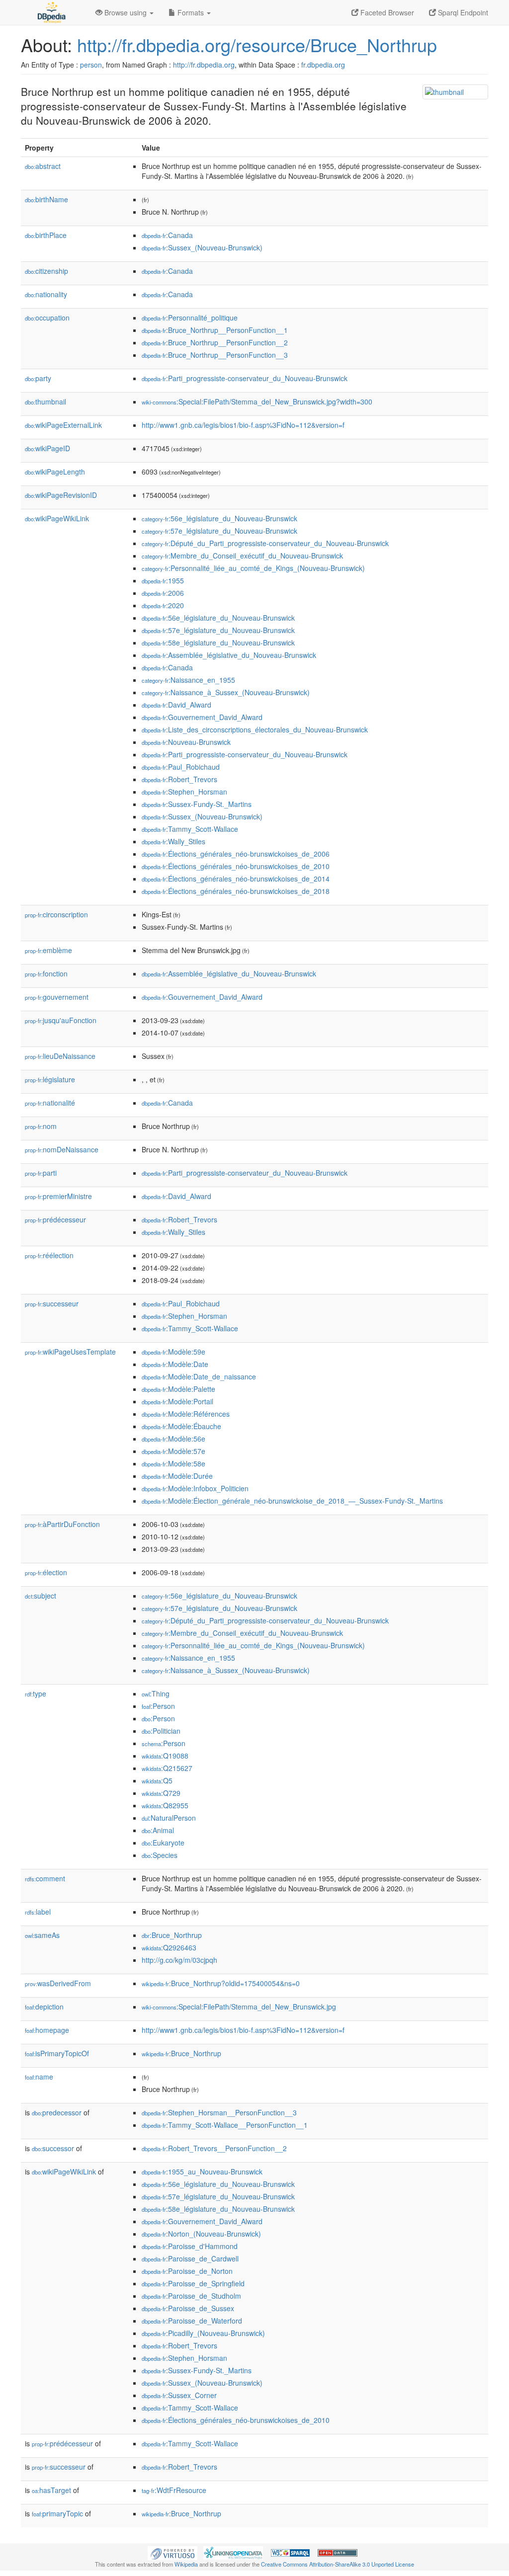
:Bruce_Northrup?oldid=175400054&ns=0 (221, 1983)
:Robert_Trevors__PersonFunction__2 (214, 2148)
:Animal (158, 1830)
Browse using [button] (126, 12)
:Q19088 (165, 1756)
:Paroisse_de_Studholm (191, 2296)
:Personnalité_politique (190, 318)
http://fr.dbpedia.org (204, 65)
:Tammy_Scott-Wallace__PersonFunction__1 (225, 2125)
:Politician (161, 1731)
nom (41, 1126)
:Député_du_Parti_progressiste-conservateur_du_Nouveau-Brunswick (265, 543)
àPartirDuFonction (62, 1524)
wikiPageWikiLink (57, 518)
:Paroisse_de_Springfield (193, 2283)
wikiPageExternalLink (63, 425)
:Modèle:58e (173, 1463)
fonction (46, 973)
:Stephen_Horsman (184, 792)
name (39, 2077)
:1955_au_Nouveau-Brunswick (202, 2172)
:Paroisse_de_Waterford (192, 2321)
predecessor (57, 2112)
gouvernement (57, 997)
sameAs (42, 1935)
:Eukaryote (163, 1843)
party (38, 378)
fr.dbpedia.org (323, 65)
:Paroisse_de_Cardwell (190, 2258)
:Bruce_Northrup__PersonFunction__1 (215, 330)
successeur (52, 1303)
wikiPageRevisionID (61, 495)
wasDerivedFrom (58, 1983)
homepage (47, 2030)
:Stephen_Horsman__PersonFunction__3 (219, 2112)
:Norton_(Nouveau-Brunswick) (201, 2234)
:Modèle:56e (173, 1439)
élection (46, 1572)
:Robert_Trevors (179, 779)
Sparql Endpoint (462, 12)
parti (41, 1173)
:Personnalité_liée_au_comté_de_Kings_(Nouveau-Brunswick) (253, 568)
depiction (44, 2007)
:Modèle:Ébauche (181, 1426)
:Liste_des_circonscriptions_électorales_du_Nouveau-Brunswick (255, 729)
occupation (47, 318)
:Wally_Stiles (173, 841)
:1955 (163, 580)
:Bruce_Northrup (172, 1935)
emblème (48, 950)
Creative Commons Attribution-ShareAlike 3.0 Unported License (338, 2564)
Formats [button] (191, 12)
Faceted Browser (386, 12)
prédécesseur (55, 1219)
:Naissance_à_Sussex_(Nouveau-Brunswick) (226, 692)
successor (53, 2148)
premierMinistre (58, 1196)
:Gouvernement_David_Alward (202, 717)
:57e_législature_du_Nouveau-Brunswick (219, 531)
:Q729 (161, 1793)
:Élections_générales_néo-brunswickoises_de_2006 (236, 854)
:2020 (163, 605)
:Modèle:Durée (177, 1476)
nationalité (50, 1103)
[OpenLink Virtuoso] (172, 2552)
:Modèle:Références (186, 1414)
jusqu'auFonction (61, 1020)
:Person (158, 1706)
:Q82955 (165, 1805)
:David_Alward (176, 705)
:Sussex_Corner (179, 2395)
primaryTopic (57, 2513)
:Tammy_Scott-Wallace (190, 829)
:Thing (156, 1693)
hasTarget (51, 2490)
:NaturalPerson (169, 1818)
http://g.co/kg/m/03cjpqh (179, 1960)
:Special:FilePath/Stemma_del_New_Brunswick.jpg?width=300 (257, 402)
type (36, 1693)
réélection (49, 1255)
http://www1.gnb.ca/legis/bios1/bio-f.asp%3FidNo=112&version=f (243, 425)
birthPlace (46, 235)
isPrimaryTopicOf (57, 2053)
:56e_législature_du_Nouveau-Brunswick (219, 518)
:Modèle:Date (175, 1364)
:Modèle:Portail (177, 1401)
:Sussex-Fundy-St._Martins (197, 804)
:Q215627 (167, 1768)
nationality (46, 294)
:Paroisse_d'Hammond (190, 2246)
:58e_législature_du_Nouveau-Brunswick (218, 643)
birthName (46, 199)
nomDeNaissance (62, 1149)
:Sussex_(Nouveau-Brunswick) (202, 247)
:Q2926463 (169, 1947)
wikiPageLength (55, 472)
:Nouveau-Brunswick (186, 742)
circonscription (56, 914)
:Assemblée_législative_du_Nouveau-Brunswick (229, 655)
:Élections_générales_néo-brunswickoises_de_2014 (236, 879)
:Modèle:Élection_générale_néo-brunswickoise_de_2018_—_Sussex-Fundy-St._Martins (292, 1501)
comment (45, 1878)
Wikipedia (186, 2564)
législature (50, 1079)
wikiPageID (47, 448)
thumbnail (45, 402)
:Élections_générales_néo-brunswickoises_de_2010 (236, 866)
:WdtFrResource (174, 2490)
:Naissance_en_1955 (188, 680)
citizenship (46, 271)
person (91, 65)
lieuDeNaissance (60, 1056)
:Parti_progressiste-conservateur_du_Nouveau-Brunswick (245, 378)
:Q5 (157, 1780)
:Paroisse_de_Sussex (188, 2308)
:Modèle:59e (173, 1352)
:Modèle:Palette (178, 1389)
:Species (160, 1855)
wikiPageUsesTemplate (70, 1352)
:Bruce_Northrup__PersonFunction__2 (215, 342)
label (38, 1912)
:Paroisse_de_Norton (187, 2271)
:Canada (167, 235)
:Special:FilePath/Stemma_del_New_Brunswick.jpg (239, 2007)
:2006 (163, 593)
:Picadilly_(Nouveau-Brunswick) (203, 2333)
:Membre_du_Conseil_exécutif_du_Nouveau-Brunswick (242, 556)
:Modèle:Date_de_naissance (199, 1376)
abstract (43, 166)
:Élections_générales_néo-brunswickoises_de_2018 (236, 891)
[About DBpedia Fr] (51, 12)
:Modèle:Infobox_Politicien (195, 1488)
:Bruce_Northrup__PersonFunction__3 (215, 355)
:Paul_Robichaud (181, 767)
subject (41, 1596)
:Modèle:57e (173, 1451)
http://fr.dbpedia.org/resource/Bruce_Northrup (257, 44)
